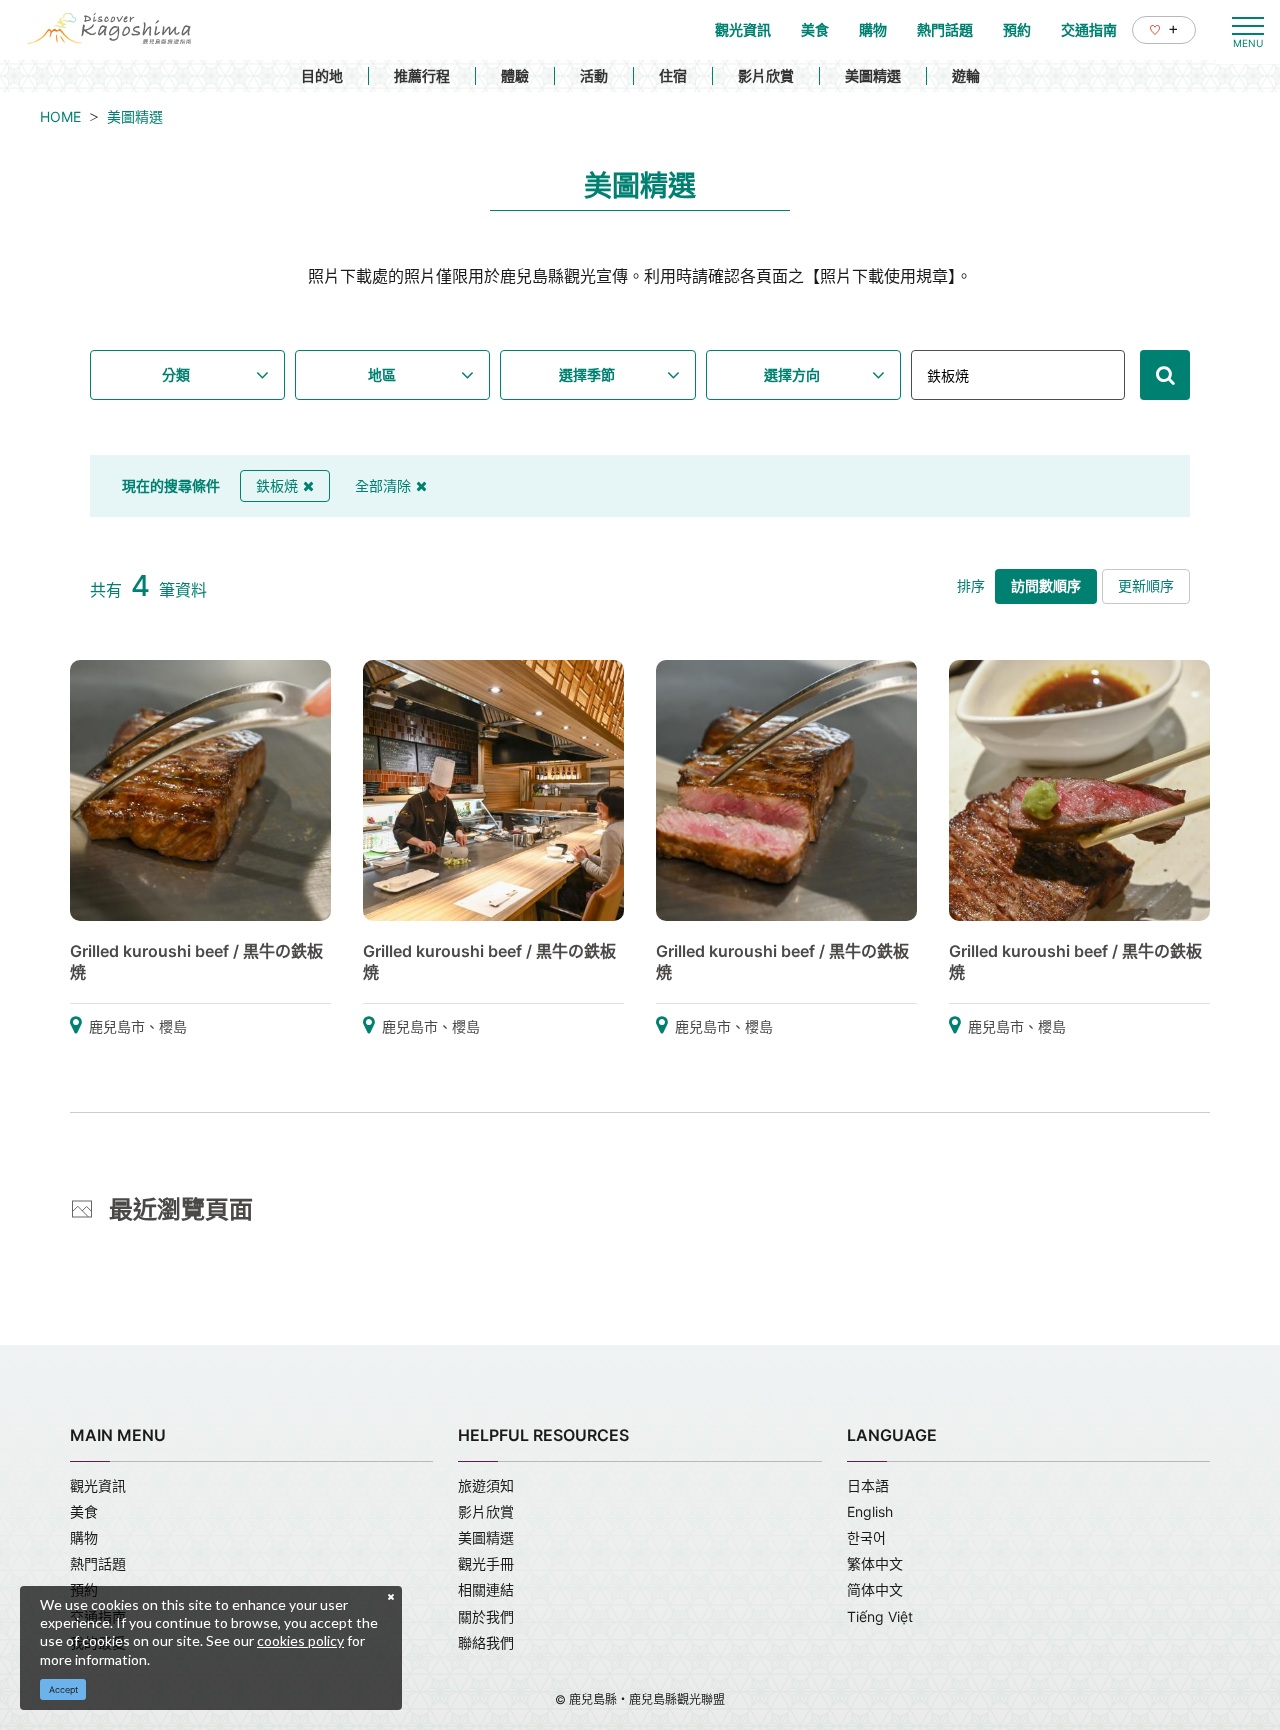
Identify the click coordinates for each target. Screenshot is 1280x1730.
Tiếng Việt (880, 1616)
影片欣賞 (766, 75)
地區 (382, 374)
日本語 (868, 1485)
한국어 (866, 1537)
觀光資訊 (98, 1485)
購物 (84, 1537)
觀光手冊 (486, 1563)
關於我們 (486, 1616)
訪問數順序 (1046, 585)
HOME (60, 116)
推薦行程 (422, 75)
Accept (63, 1689)
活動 (594, 75)
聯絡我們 (486, 1642)
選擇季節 (587, 374)
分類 (176, 374)
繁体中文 (875, 1563)
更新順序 (1146, 585)
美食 (84, 1511)
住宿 (673, 75)
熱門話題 (98, 1563)
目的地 (322, 75)
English (870, 1511)
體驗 (515, 75)
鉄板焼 (277, 485)
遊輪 (966, 75)
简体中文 (875, 1589)
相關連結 (486, 1589)
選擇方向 (792, 374)
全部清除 (383, 485)
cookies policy (300, 1640)
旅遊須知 (486, 1485)
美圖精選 (873, 75)
